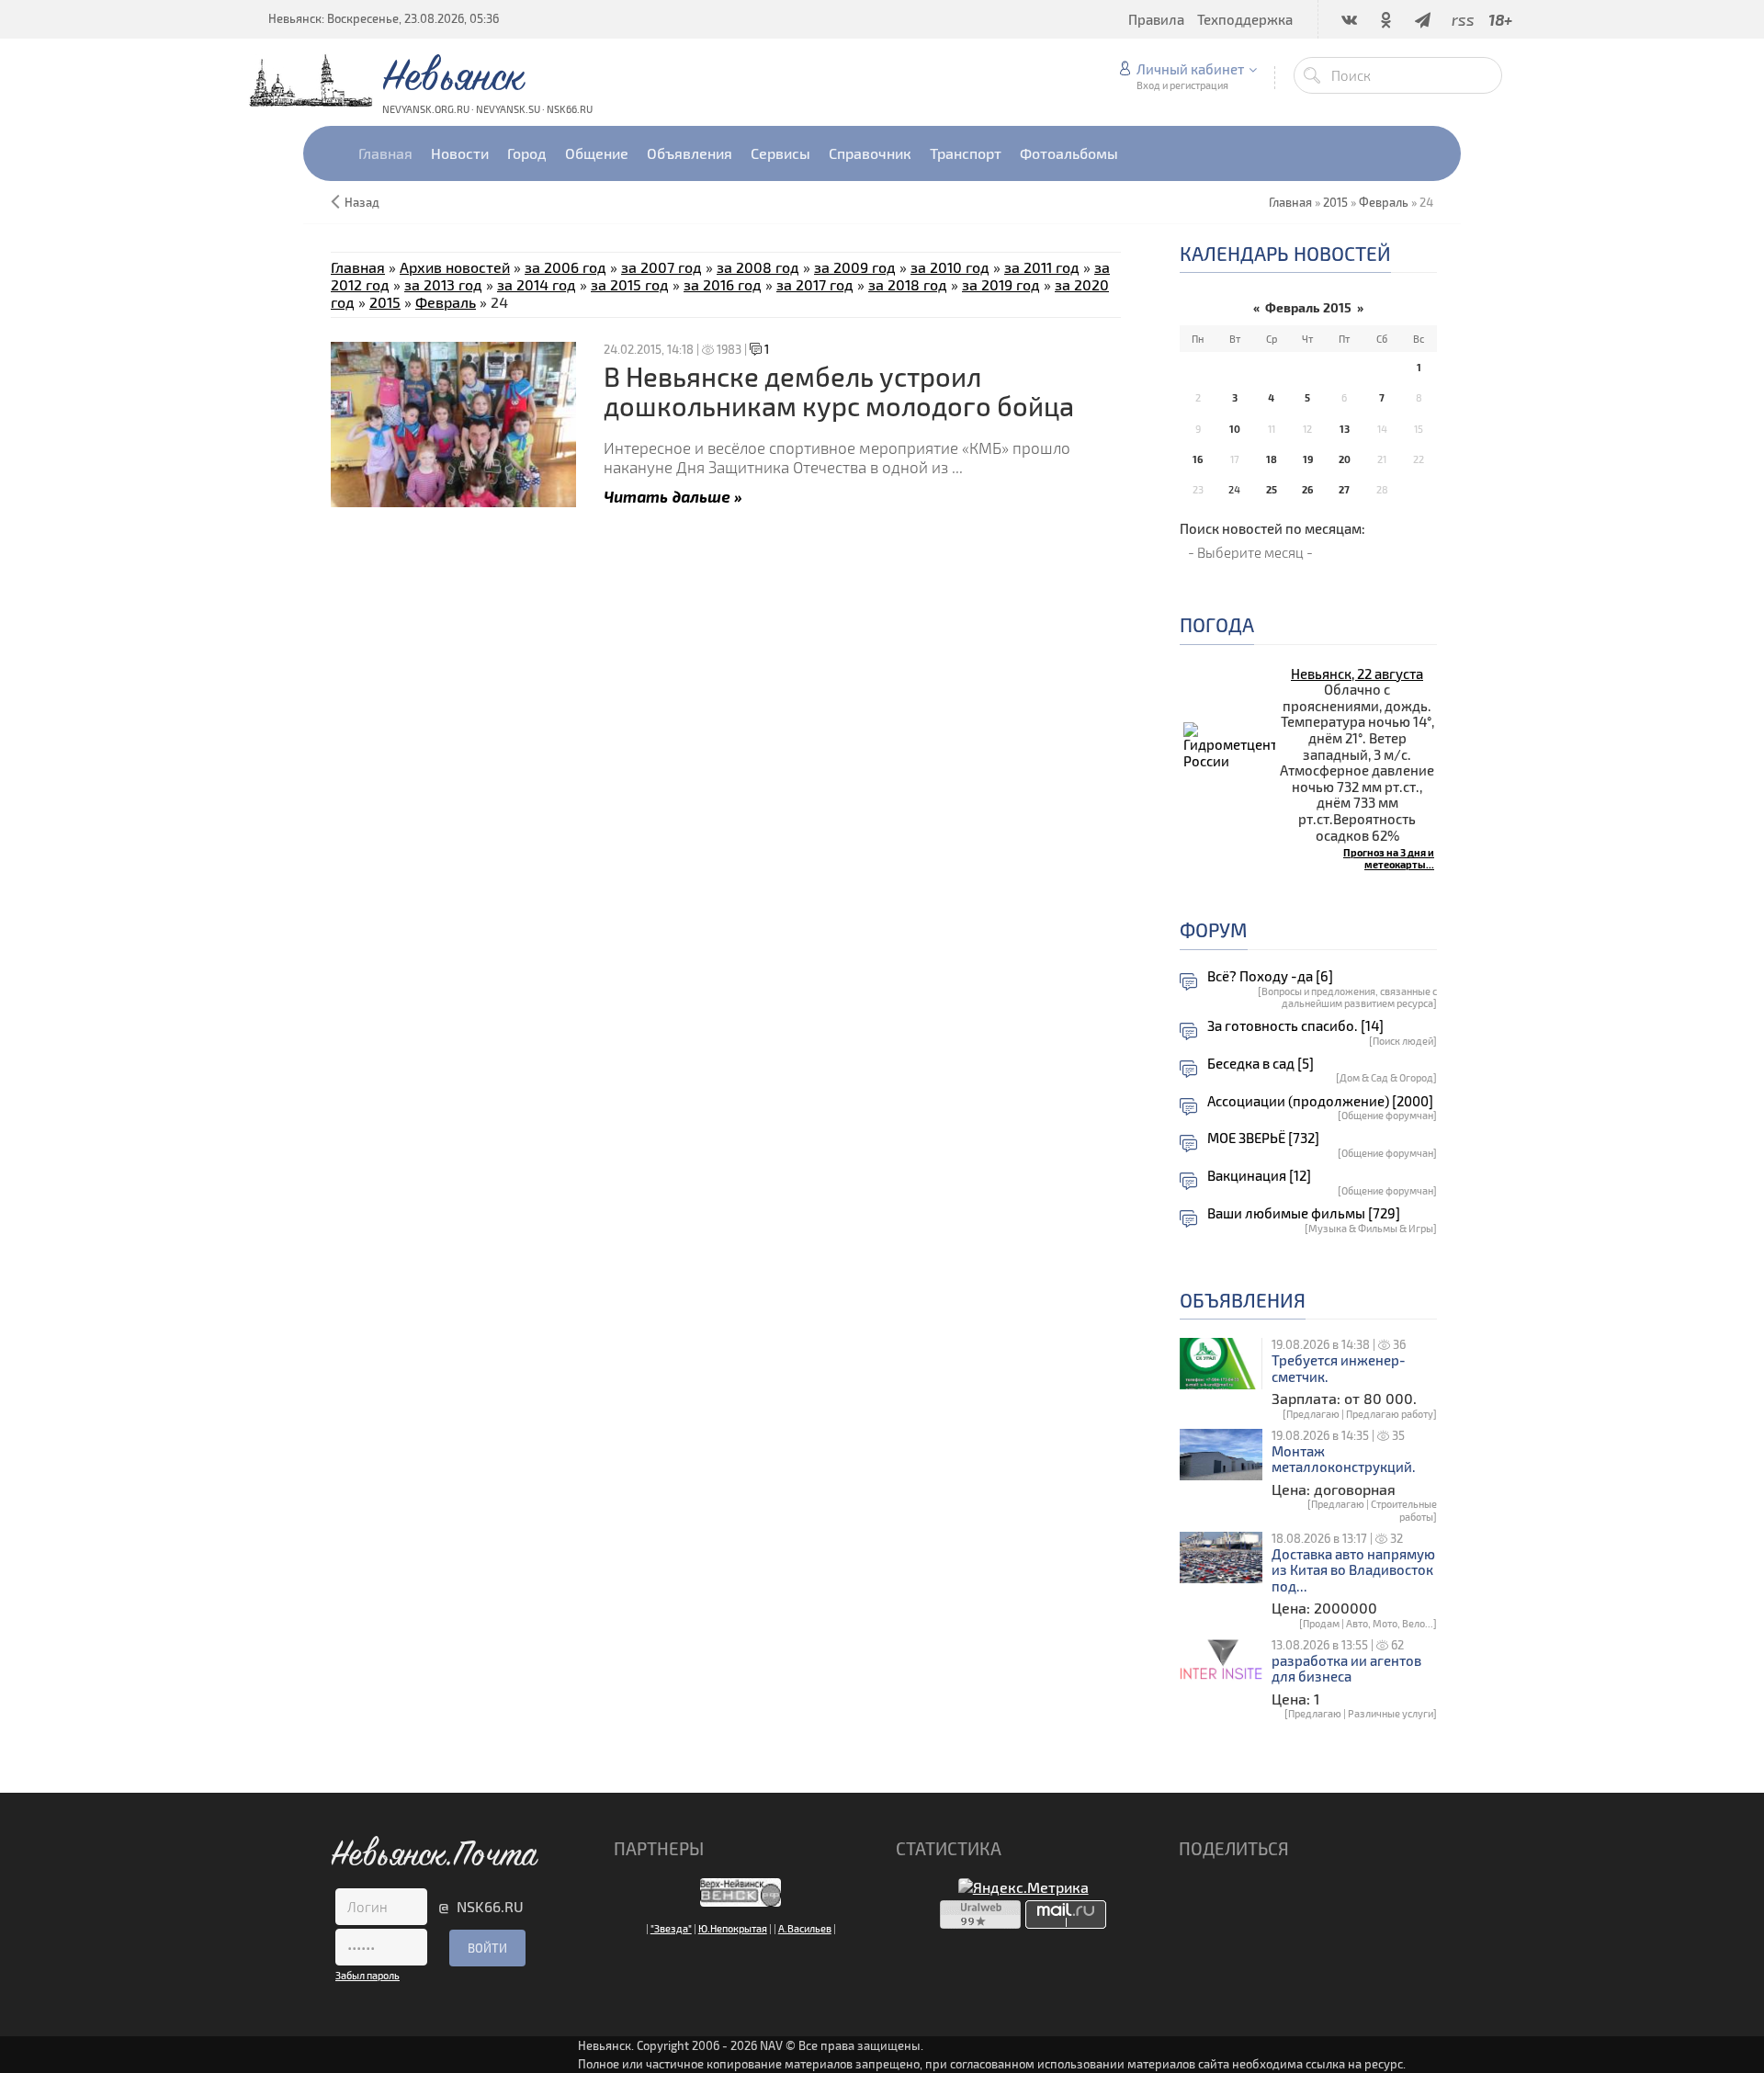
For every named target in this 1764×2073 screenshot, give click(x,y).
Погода (1217, 624)
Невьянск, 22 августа (1357, 674)
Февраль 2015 (1308, 307)
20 (1345, 459)
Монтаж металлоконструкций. (1344, 1460)
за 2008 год (758, 267)
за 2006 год (565, 267)
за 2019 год (1001, 284)
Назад (362, 202)
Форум (1214, 929)
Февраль (1384, 202)
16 (1198, 459)
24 (1234, 489)
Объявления (1243, 1300)
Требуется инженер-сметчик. (1339, 1369)
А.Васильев (805, 1928)
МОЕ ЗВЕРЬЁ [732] (1263, 1138)
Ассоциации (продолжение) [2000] (1320, 1101)
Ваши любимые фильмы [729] (1304, 1213)
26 (1307, 489)
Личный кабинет (1190, 69)
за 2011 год (1042, 267)
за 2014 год (537, 284)
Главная (358, 267)
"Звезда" (671, 1928)
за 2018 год (908, 284)
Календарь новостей (1285, 253)
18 (1272, 459)
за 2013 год (443, 284)
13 (1345, 429)
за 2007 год (661, 267)
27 (1344, 489)
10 (1235, 429)
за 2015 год (630, 284)
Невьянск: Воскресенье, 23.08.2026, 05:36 (384, 18)
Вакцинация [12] (1259, 1176)
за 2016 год (723, 284)
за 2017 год (815, 284)
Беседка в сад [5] (1261, 1064)
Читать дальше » (673, 496)
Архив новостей (455, 267)
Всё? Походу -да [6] (1270, 976)
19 (1308, 459)
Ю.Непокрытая (733, 1928)
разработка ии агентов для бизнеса (1346, 1669)
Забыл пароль (367, 1975)
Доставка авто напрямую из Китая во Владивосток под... (1353, 1570)
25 (1272, 489)
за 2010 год (950, 267)
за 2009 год (855, 267)
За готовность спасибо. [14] (1295, 1026)
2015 (1335, 202)
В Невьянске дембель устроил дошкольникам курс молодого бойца (839, 391)
